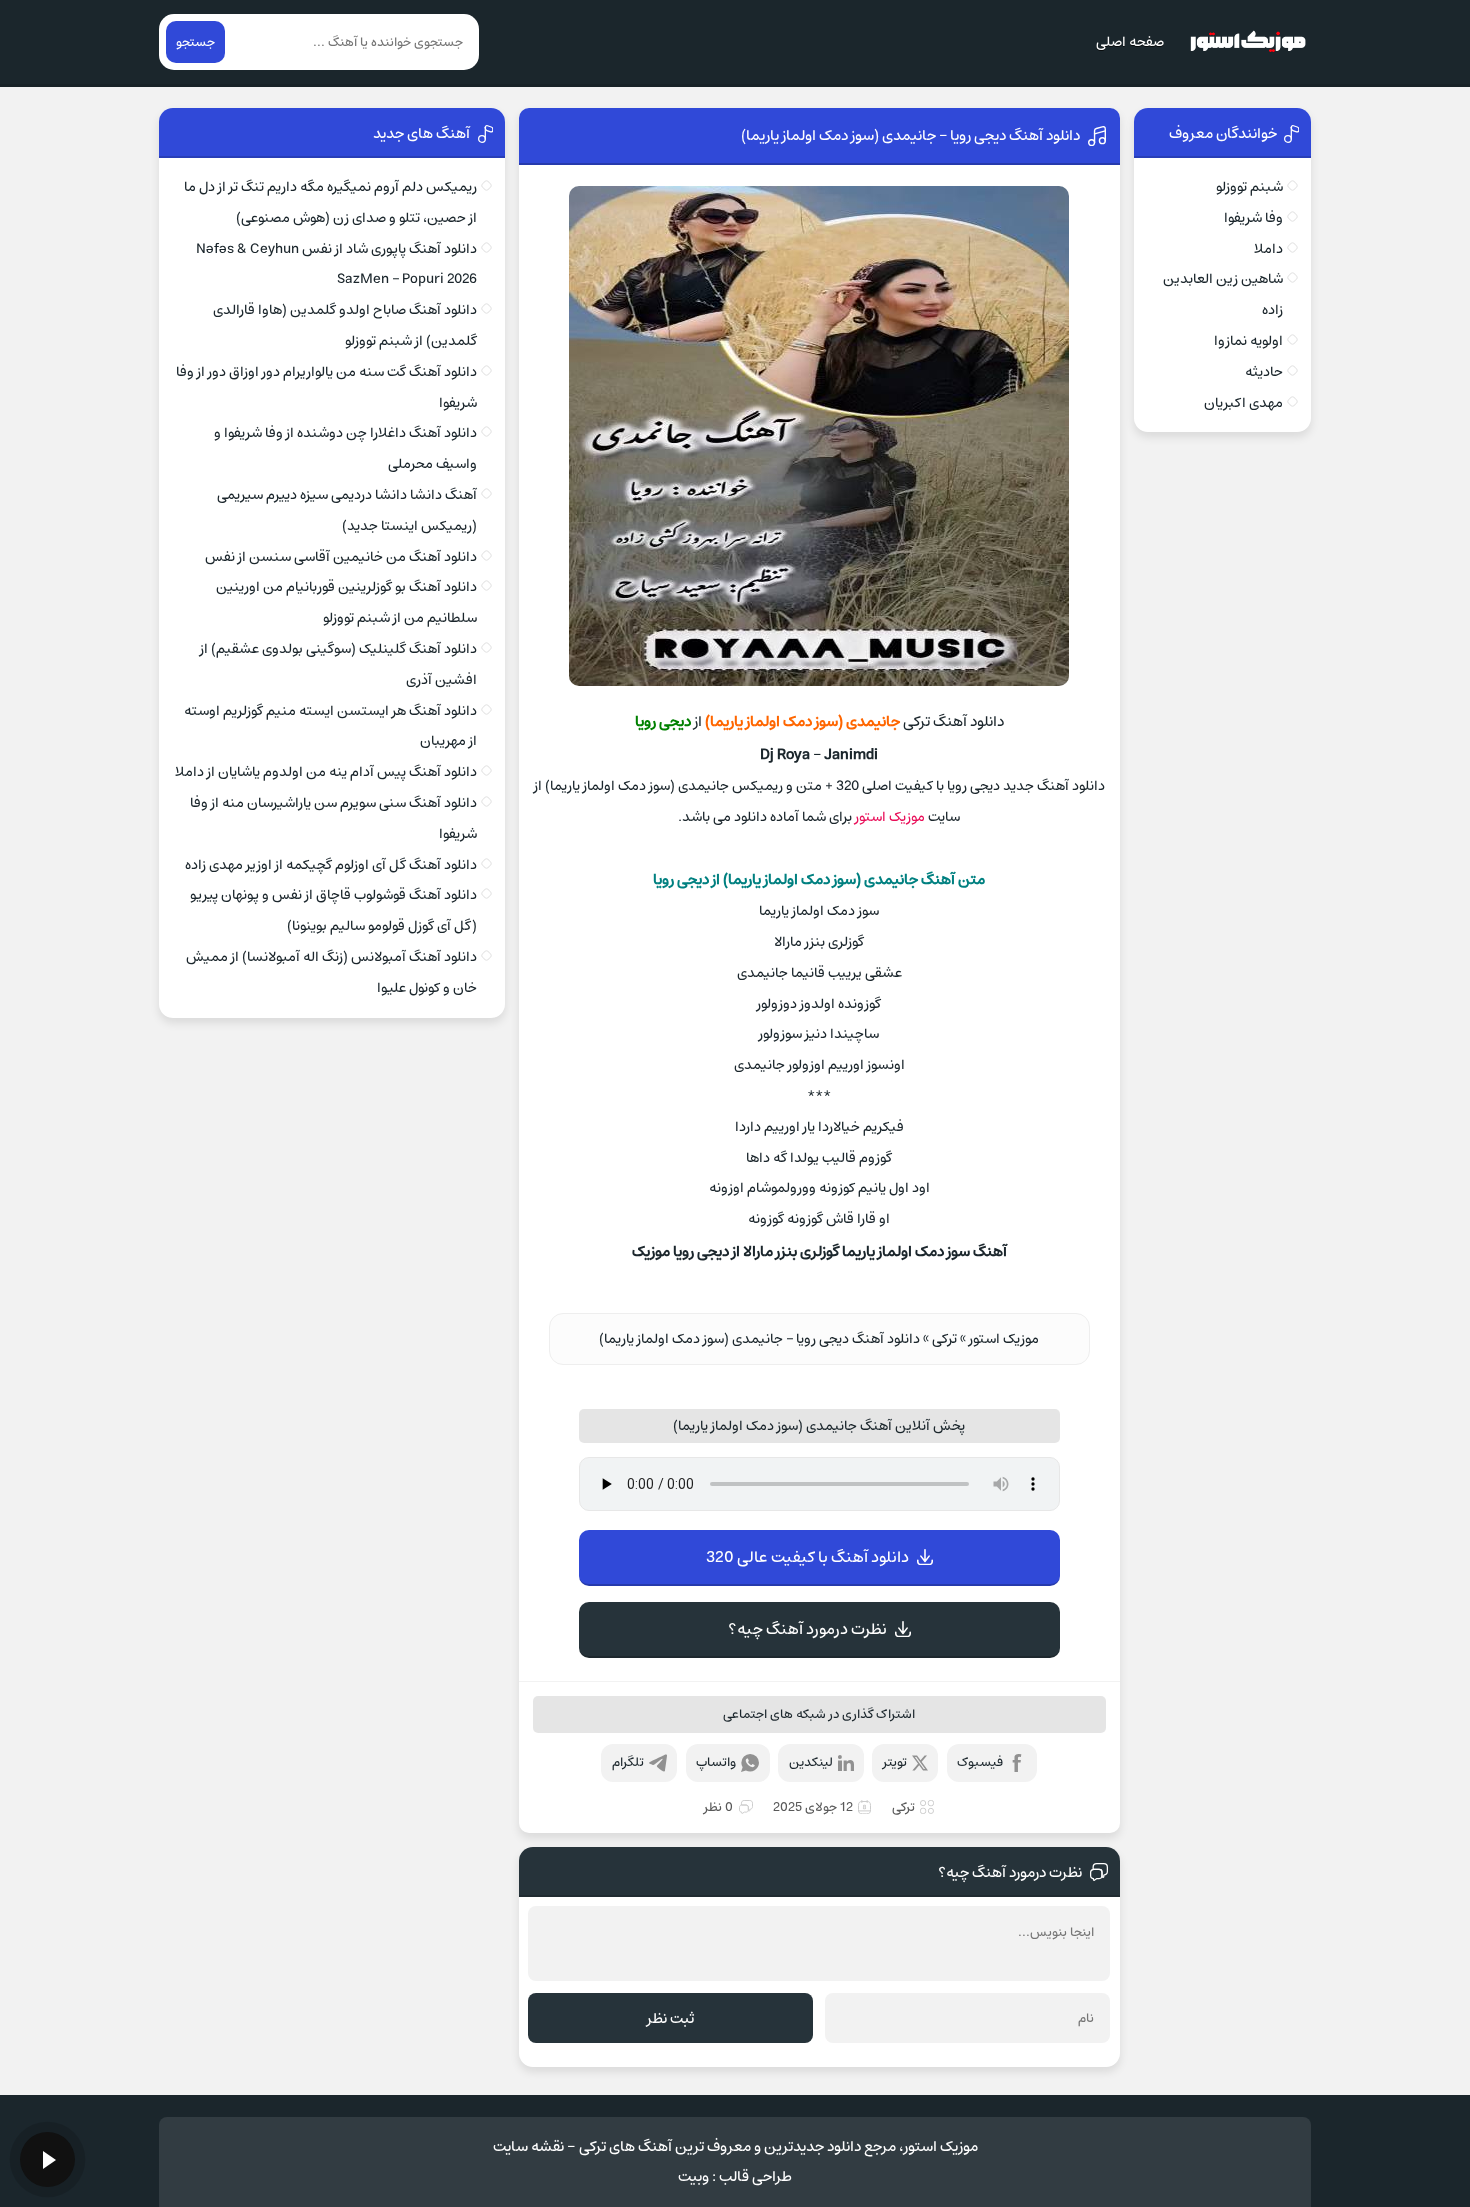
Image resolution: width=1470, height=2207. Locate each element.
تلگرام (628, 1762)
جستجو (195, 42)
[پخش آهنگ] (47, 2159)
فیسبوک (980, 1762)
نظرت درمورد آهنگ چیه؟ (807, 1629)
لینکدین (811, 1762)
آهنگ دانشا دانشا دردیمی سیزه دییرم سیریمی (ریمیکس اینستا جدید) (347, 510)
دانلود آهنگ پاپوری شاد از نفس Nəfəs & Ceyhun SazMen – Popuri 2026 (336, 264)
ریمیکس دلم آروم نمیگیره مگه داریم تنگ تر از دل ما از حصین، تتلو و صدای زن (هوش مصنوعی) (330, 202)
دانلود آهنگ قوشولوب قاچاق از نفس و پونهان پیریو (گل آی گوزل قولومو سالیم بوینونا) (333, 910)
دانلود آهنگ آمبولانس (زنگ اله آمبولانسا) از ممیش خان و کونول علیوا (331, 972)
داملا (1268, 249)
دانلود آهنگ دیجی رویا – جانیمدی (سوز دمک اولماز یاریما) (910, 135)
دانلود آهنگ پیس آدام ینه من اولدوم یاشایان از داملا (326, 772)
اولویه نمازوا (1248, 341)
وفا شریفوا (1253, 218)
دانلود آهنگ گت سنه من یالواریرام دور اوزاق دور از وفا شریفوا (326, 387)
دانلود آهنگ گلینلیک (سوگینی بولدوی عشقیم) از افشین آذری (338, 664)
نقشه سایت (528, 2146)
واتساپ (716, 1762)
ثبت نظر (670, 2018)
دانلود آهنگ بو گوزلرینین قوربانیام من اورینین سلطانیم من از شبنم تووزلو (346, 602)
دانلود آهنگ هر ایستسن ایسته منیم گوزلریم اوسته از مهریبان (330, 726)
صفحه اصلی (1130, 42)
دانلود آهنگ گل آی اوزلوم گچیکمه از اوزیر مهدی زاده (331, 865)
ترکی (944, 1339)
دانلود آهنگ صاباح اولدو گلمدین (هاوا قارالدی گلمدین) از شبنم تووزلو (345, 325)
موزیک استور (890, 817)
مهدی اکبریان (1243, 403)
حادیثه (1264, 372)
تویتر (895, 1762)
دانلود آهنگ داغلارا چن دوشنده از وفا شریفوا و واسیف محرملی (345, 448)
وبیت (693, 2176)
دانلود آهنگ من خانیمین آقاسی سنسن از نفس (341, 557)
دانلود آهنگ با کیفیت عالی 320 (807, 1557)
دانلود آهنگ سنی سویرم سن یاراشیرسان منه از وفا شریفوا (333, 818)
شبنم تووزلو (1249, 187)
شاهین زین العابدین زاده (1223, 294)
